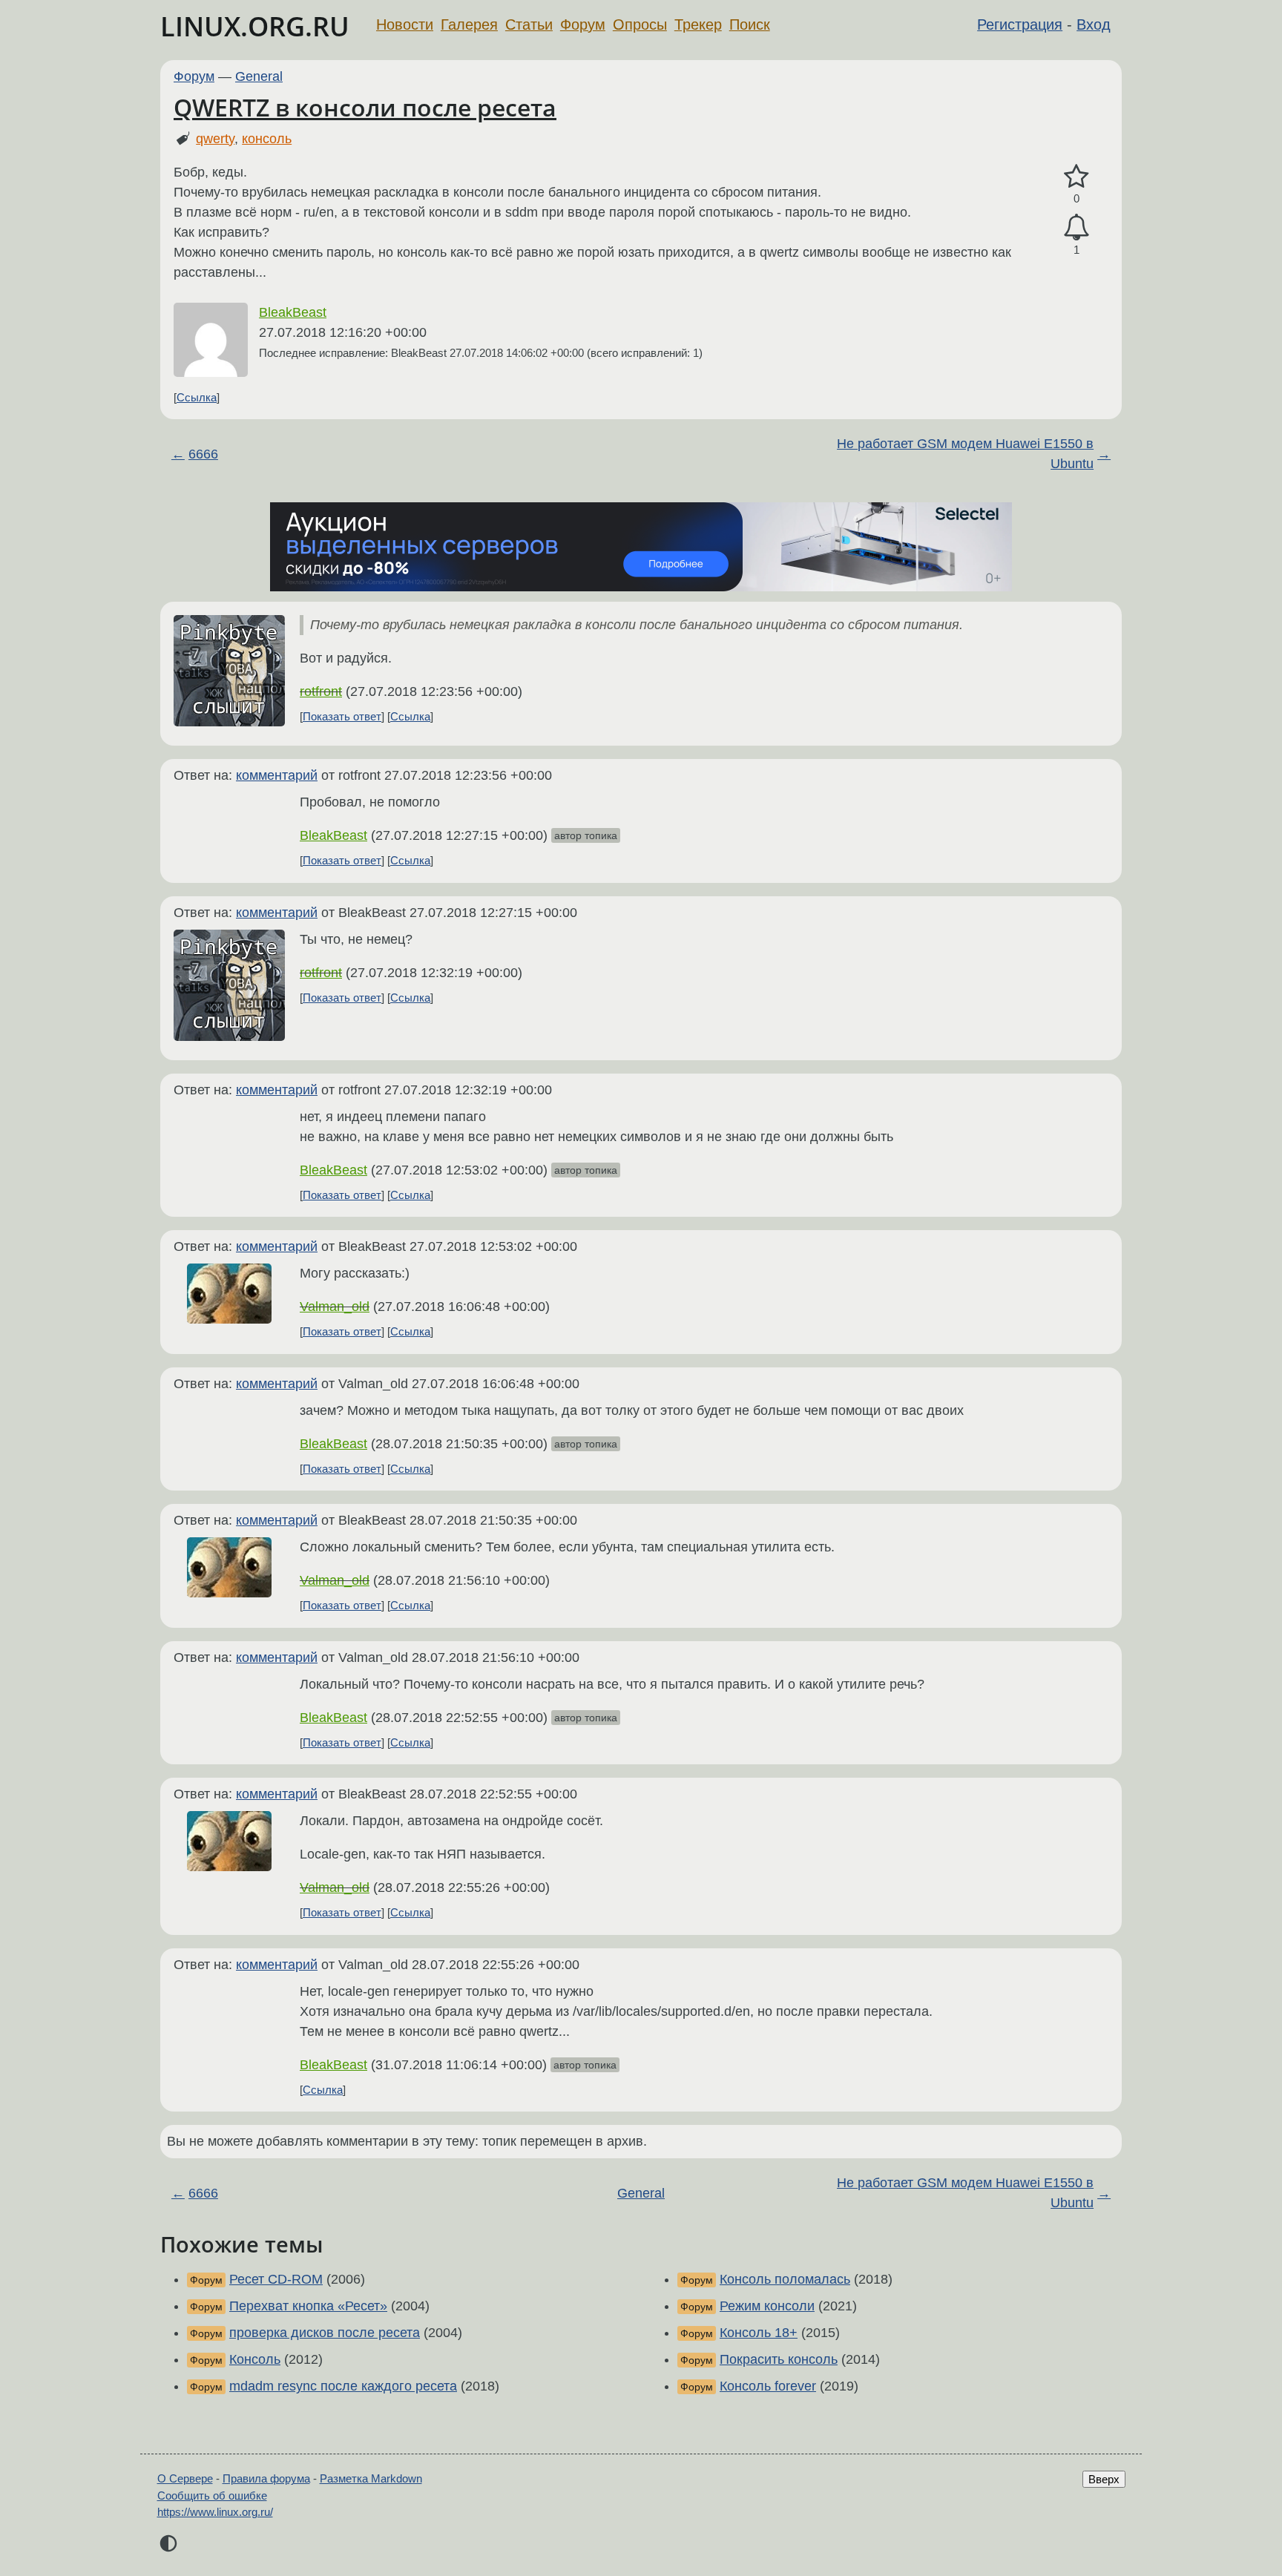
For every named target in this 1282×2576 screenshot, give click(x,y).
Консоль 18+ (759, 2333)
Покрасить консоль (779, 2359)
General (259, 76)
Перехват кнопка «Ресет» (308, 2306)
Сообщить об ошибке (212, 2495)
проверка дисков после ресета (325, 2333)
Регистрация (1020, 24)
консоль (267, 139)
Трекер (698, 24)
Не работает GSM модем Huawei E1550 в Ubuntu (965, 454)
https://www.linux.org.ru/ (215, 2512)
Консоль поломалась (785, 2279)
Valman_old (335, 1307)
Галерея (469, 24)
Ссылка (197, 397)
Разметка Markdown (371, 2478)
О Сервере (185, 2478)
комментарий (277, 775)
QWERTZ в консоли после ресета (365, 107)
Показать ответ (342, 716)
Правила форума (266, 2478)
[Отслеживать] (1076, 227)
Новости (405, 24)
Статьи (529, 24)
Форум (583, 24)
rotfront (321, 691)
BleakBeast (293, 312)
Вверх (1104, 2479)
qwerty (215, 139)
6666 (203, 454)
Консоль (255, 2359)
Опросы (640, 24)
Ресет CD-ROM (276, 2279)
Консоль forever (768, 2386)
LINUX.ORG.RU (255, 26)
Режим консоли (767, 2306)
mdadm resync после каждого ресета (343, 2386)
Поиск (750, 24)
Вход (1094, 24)
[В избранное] (1076, 177)
